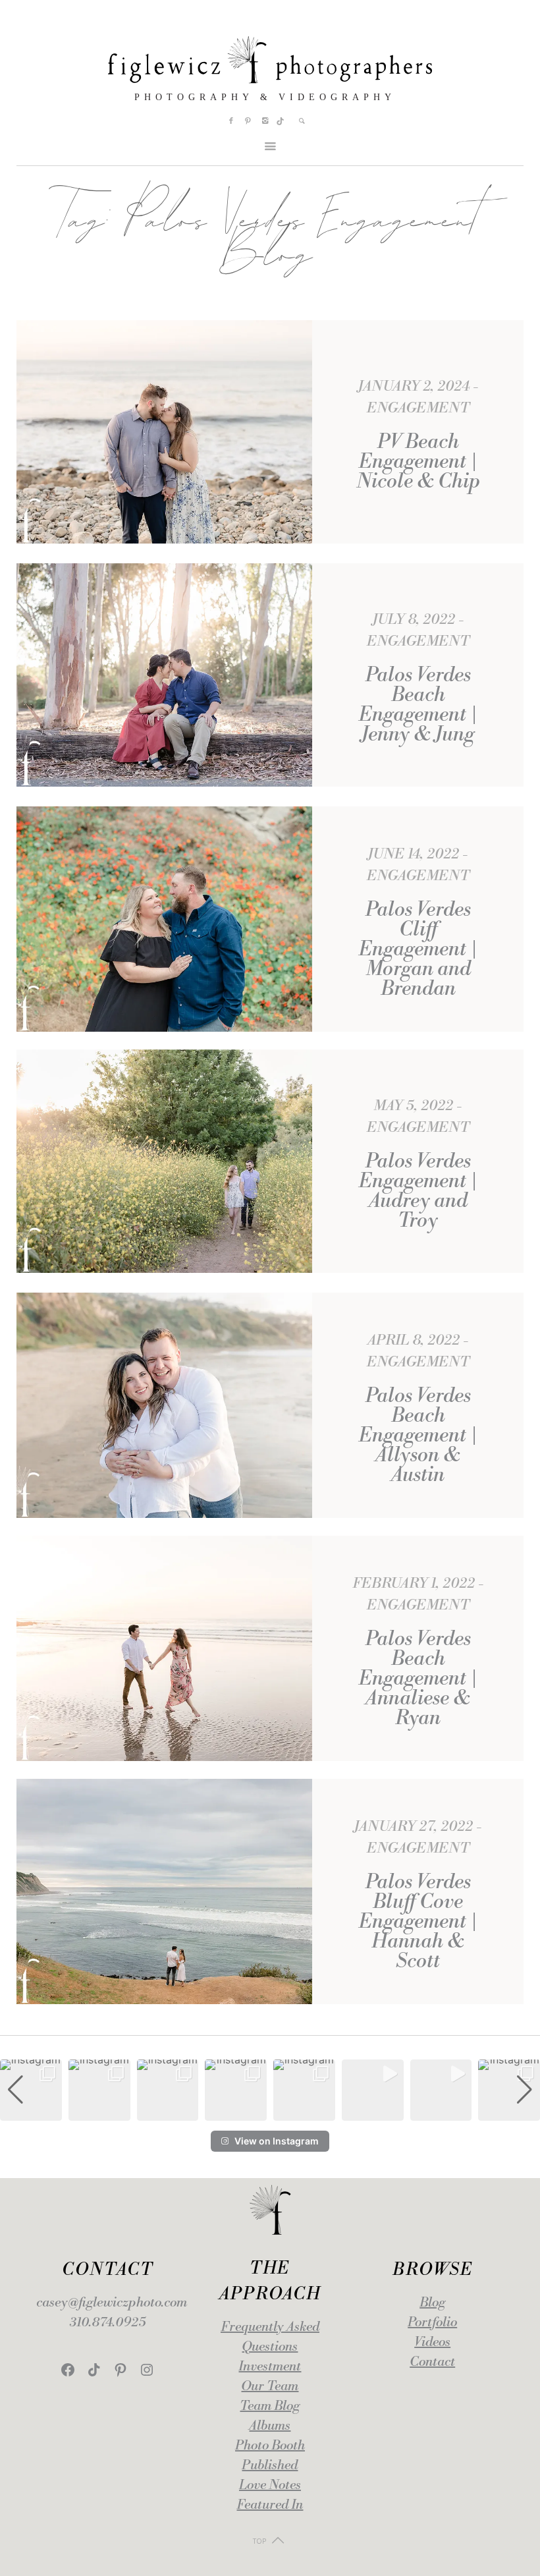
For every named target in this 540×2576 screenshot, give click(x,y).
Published (270, 2466)
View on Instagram (277, 2141)
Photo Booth (270, 2446)
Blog (432, 2303)
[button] (270, 2112)
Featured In (270, 2505)
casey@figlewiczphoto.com (112, 2303)
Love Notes (270, 2485)
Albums (270, 2426)
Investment (270, 2367)
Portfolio (432, 2323)
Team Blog (270, 2406)
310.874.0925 (108, 2323)
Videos (432, 2342)
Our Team (270, 2387)
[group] (31, 2090)
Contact (432, 2362)
